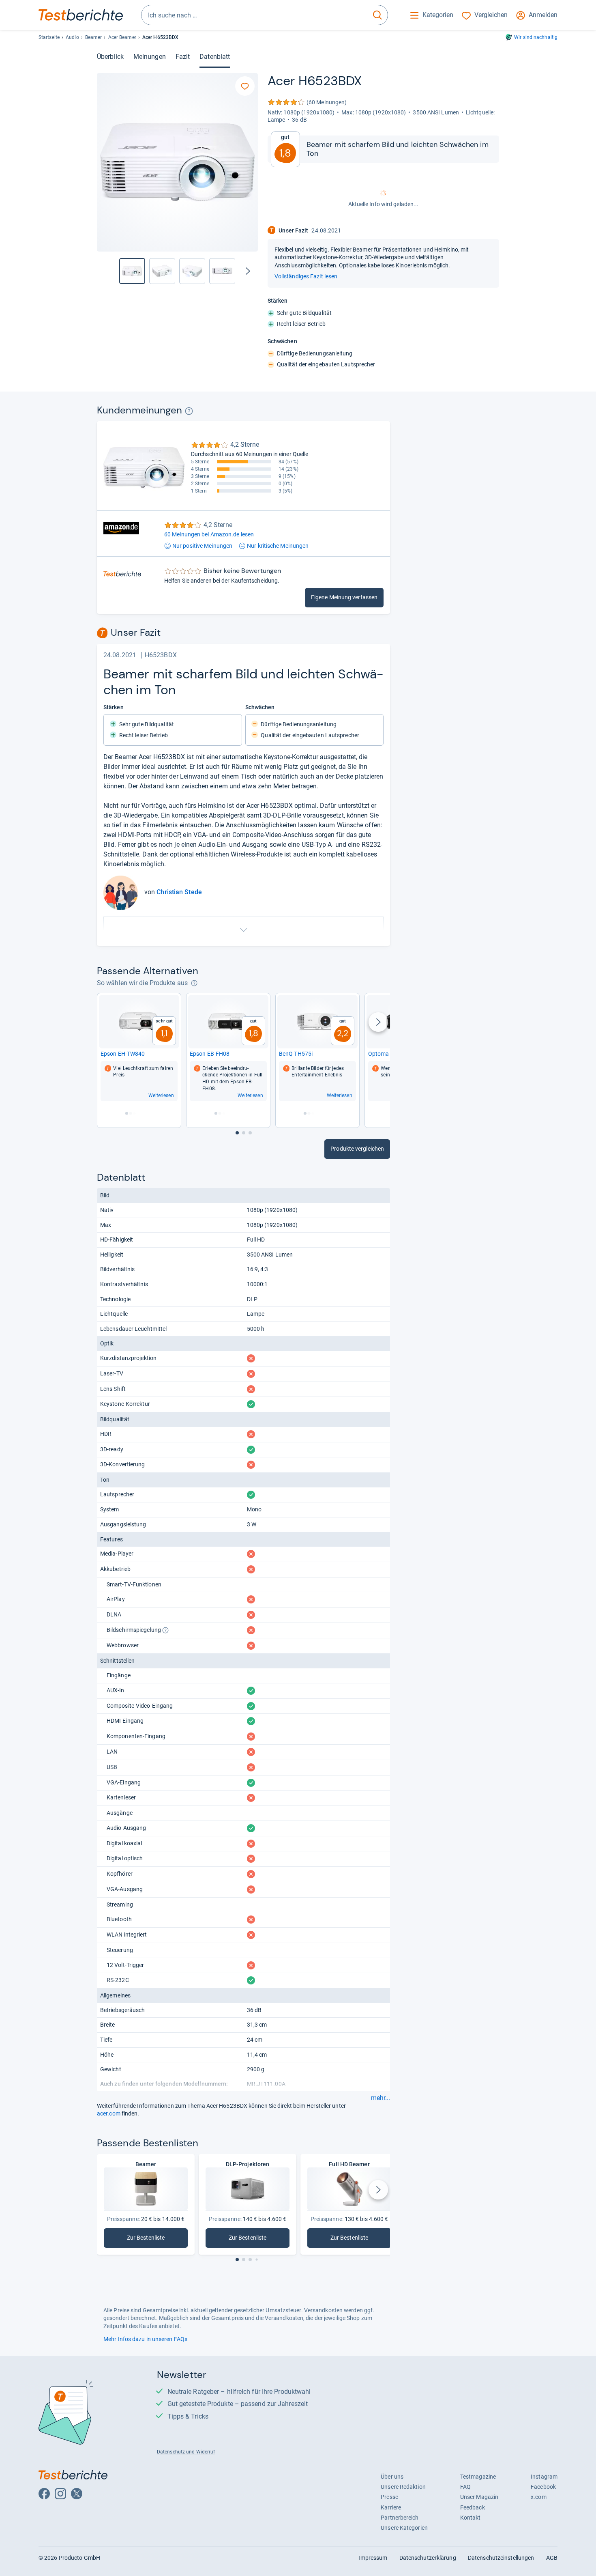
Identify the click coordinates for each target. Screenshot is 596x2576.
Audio (72, 37)
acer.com (109, 2113)
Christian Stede (179, 892)
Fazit (183, 57)
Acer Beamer (122, 37)
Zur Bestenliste (147, 2239)
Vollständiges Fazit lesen (306, 276)
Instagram (544, 2477)
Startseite (49, 37)
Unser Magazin (479, 2497)
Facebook (543, 2487)
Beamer (94, 37)
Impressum (373, 2558)
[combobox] (254, 15)
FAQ (465, 2487)
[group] (162, 271)
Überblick (110, 57)
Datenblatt (215, 57)
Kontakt (471, 2518)
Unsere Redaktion (403, 2487)
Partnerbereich (400, 2518)
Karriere (391, 2507)
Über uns (392, 2477)
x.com (538, 2497)
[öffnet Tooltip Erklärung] (189, 411)
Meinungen (150, 57)
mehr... (381, 2098)
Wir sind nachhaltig (536, 37)
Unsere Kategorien (404, 2528)
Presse (389, 2497)
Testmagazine (478, 2477)
